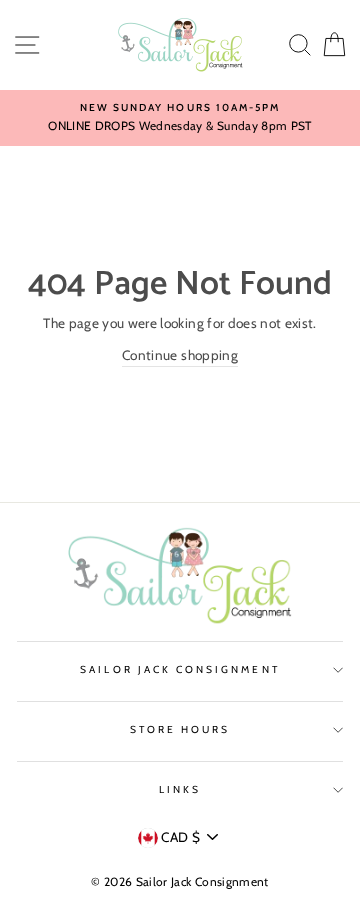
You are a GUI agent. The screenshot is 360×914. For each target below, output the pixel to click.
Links (180, 789)
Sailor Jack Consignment (179, 669)
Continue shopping (180, 355)
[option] (180, 118)
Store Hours (180, 729)
